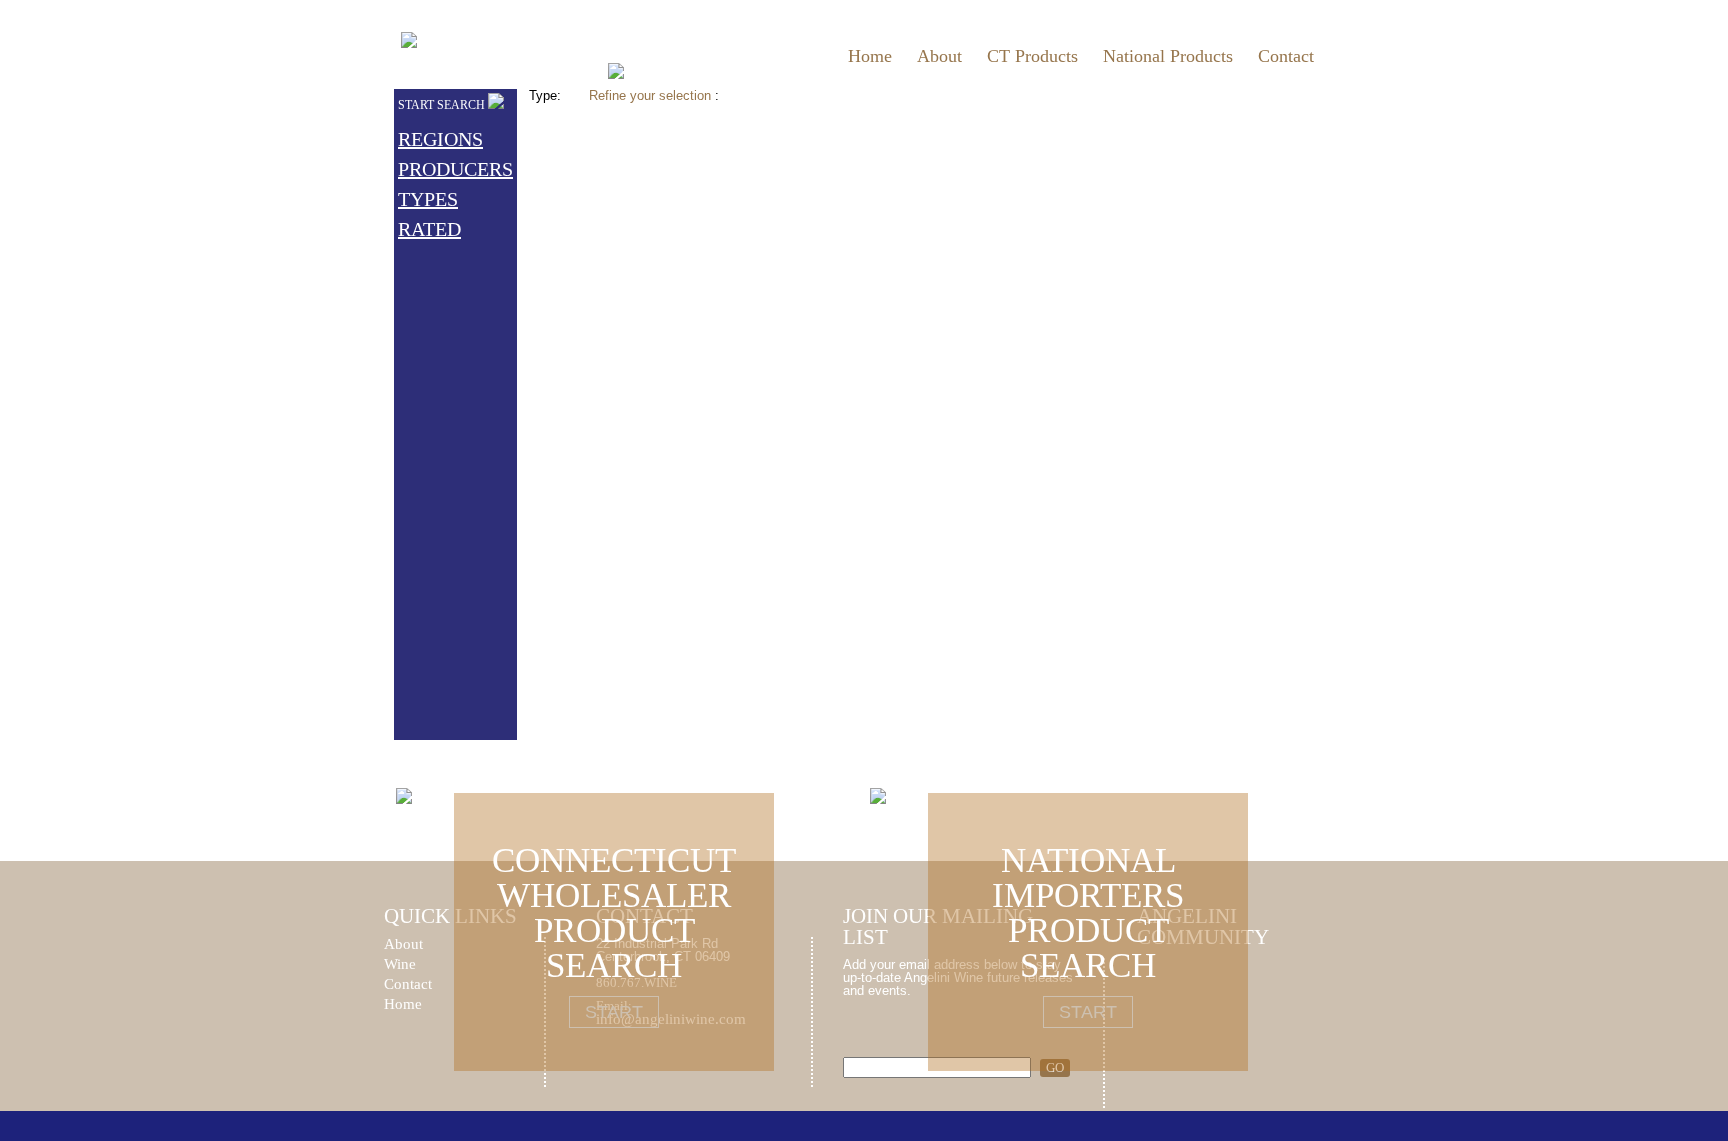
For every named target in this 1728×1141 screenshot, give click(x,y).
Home (870, 56)
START (614, 1012)
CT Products (1032, 56)
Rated (429, 229)
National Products (1168, 56)
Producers (455, 169)
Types (428, 199)
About (939, 56)
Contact (1286, 56)
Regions (440, 139)
